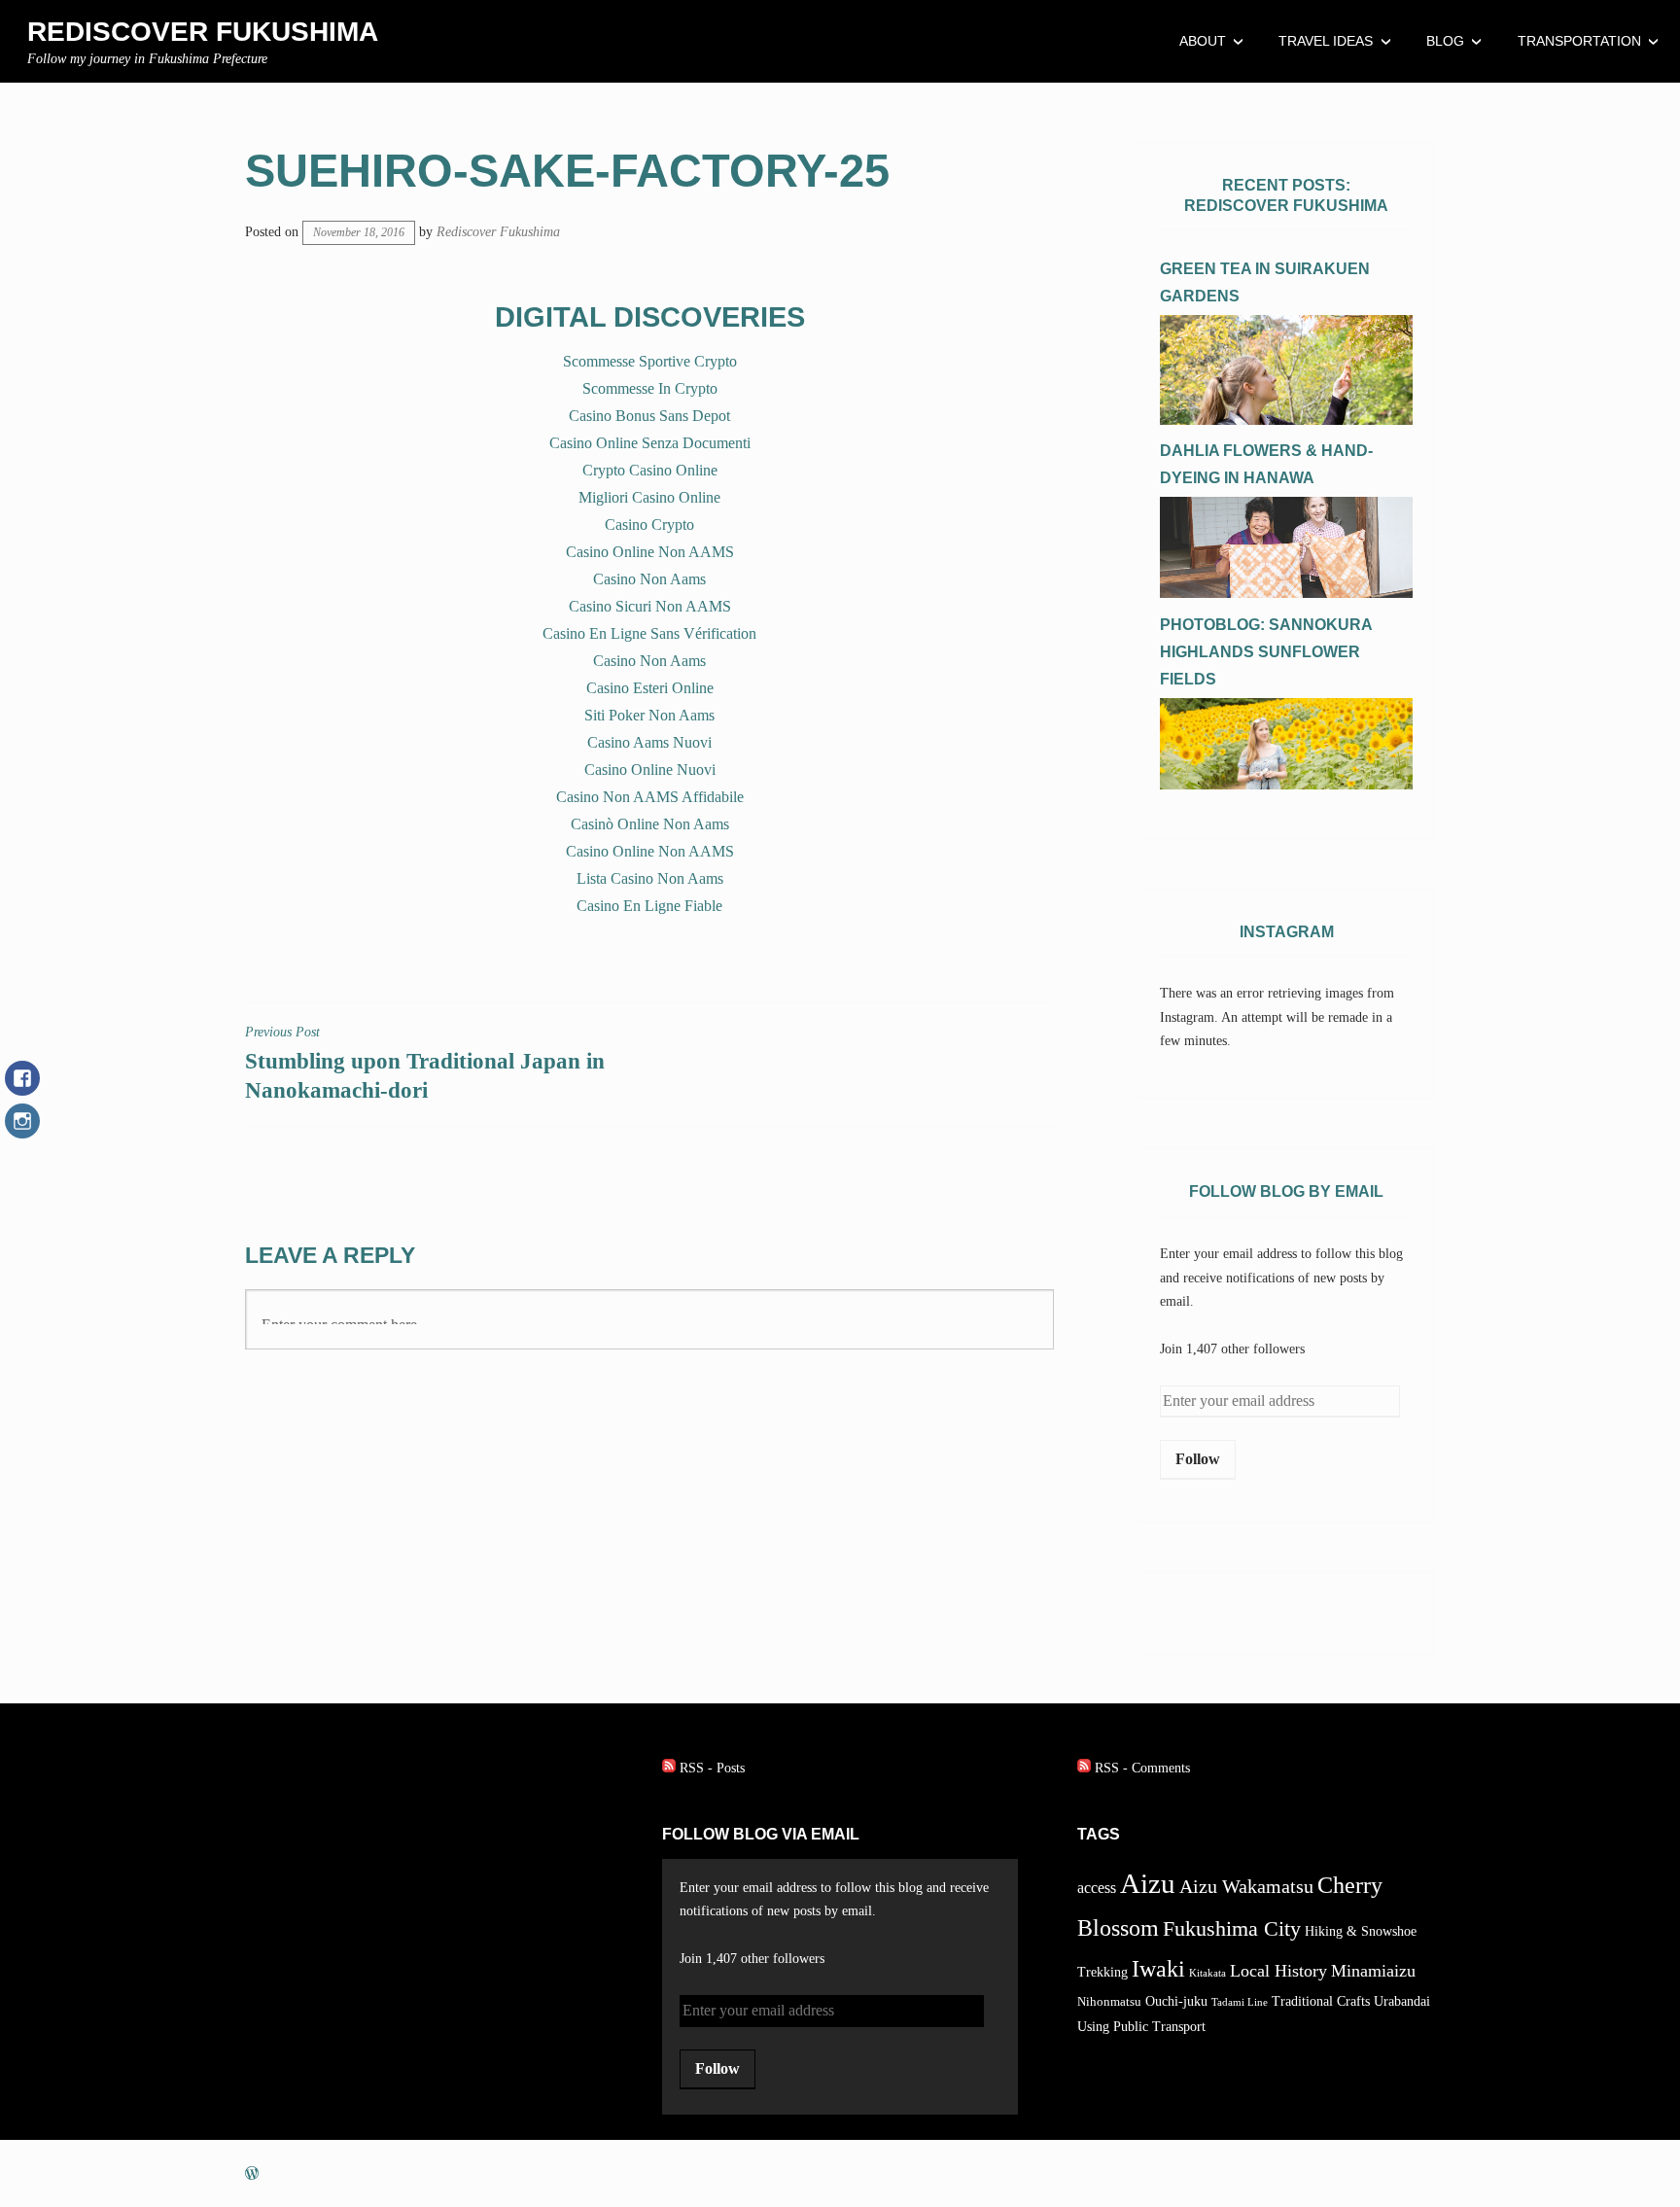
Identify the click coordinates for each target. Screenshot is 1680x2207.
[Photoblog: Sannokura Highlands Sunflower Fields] (1286, 785)
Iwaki (1158, 1968)
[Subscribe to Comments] (1084, 1768)
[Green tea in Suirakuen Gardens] (1286, 420)
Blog (1445, 41)
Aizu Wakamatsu (1246, 1887)
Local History (1278, 1971)
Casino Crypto (649, 525)
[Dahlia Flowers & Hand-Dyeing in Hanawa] (1286, 594)
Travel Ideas (1326, 41)
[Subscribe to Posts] (669, 1768)
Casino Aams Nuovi (649, 742)
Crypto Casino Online (650, 470)
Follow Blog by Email (1286, 1191)
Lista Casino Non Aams (650, 878)
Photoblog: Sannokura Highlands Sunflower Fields (1266, 652)
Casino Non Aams (649, 579)
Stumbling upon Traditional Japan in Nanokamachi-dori (425, 1064)
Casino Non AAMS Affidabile (650, 797)
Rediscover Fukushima (203, 32)
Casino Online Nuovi (650, 770)
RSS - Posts (712, 1768)
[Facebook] (22, 1088)
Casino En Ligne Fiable (649, 906)
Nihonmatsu (1109, 2002)
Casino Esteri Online (650, 688)
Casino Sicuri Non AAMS (650, 606)
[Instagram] (22, 1131)
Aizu (1148, 1883)
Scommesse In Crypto (650, 388)
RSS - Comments (1142, 1768)
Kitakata (1207, 1973)
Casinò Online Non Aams (650, 824)
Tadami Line (1240, 2002)
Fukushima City (1232, 1929)
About (1203, 41)
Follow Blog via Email (761, 1834)
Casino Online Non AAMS (650, 552)
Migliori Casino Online (649, 497)
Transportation (1579, 41)
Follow (1198, 1459)
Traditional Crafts (1321, 2001)
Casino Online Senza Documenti (650, 443)
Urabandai (1402, 2001)
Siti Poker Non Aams (649, 715)
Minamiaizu (1373, 1971)
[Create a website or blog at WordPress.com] (252, 2173)
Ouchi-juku (1176, 2001)
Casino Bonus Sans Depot (649, 416)
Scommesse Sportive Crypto (650, 361)
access (1097, 1888)
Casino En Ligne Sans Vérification (649, 633)
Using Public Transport (1141, 2026)
